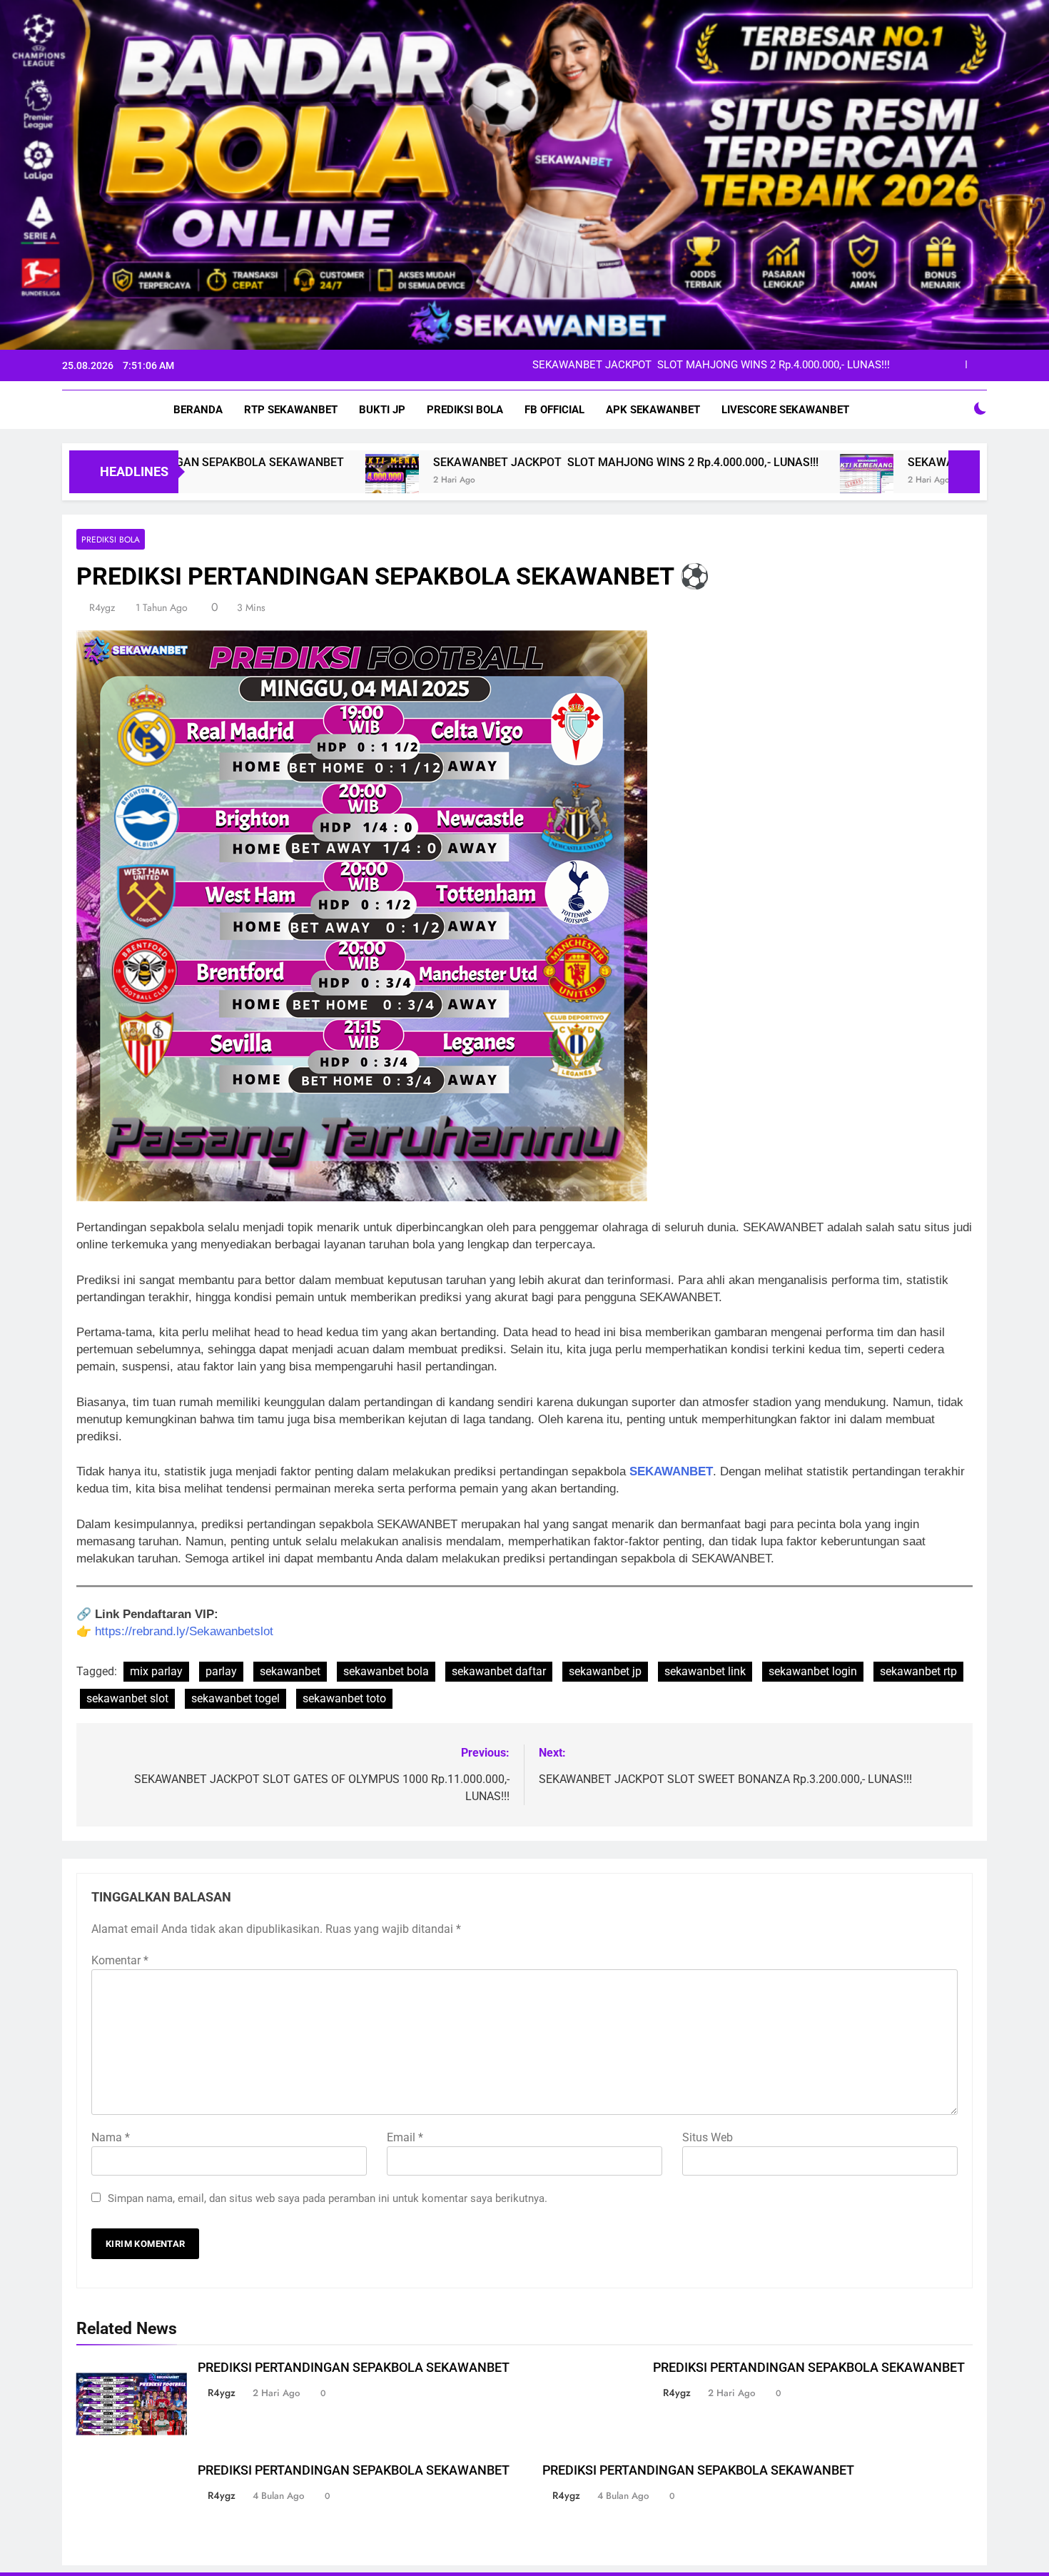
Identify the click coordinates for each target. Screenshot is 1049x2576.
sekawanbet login (813, 1671)
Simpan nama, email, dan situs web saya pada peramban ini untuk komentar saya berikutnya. (328, 2198)
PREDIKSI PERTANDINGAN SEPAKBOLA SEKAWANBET (354, 2368)
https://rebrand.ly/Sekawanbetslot (184, 1631)
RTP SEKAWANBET (291, 410)
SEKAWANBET (671, 1471)
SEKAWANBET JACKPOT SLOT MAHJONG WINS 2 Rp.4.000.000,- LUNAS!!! (461, 462)
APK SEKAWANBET (653, 410)
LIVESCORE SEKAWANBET (785, 410)
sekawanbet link (705, 1671)
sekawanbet (290, 1671)
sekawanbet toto (344, 1698)
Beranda (198, 410)
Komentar (120, 1960)
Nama (111, 2137)
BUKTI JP (382, 410)
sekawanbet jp (605, 1671)
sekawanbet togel (235, 1698)
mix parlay (156, 1671)
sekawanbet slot (127, 1698)
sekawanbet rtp (918, 1671)
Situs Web (708, 2137)
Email (405, 2137)
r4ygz (102, 607)
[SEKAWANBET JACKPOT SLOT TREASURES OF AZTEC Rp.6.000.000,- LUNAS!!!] (702, 481)
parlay (221, 1671)
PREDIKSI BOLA (465, 410)
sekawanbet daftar (499, 1671)
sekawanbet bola (386, 1671)
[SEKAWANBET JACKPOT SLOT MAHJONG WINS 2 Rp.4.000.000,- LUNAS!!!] (227, 481)
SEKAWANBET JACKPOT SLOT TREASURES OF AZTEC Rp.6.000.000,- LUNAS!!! (700, 365)
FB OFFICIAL (554, 410)
